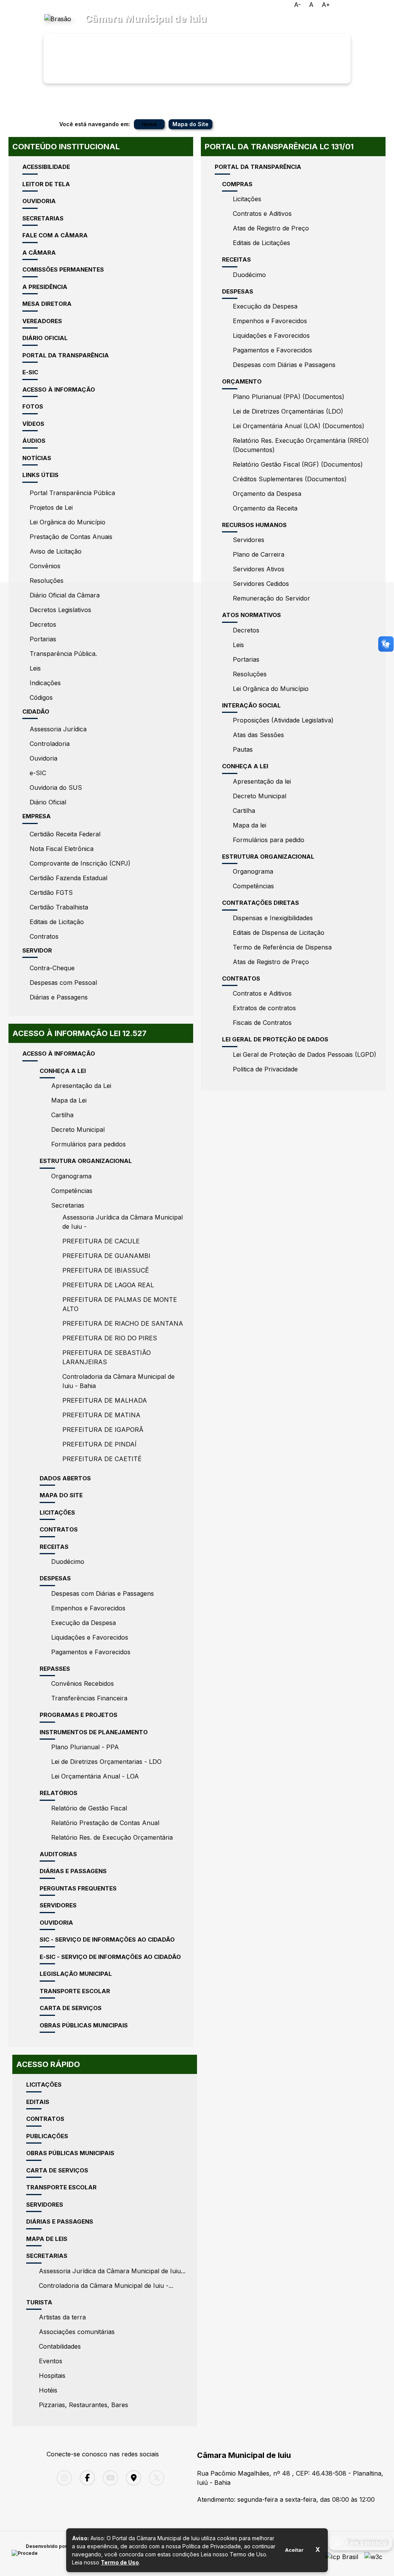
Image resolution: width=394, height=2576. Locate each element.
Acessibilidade (282, 12)
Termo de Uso (120, 2562)
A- (297, 5)
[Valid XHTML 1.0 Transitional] (373, 2554)
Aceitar (294, 2550)
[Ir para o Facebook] (85, 2478)
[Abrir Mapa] (132, 2478)
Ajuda (349, 12)
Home (149, 124)
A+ (326, 5)
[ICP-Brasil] (341, 2554)
